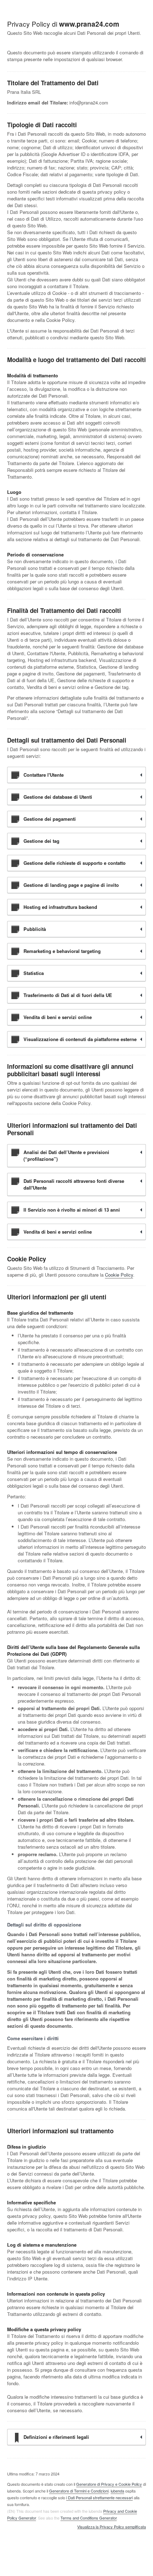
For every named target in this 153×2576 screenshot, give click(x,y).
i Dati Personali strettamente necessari (99, 2497)
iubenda (117, 2491)
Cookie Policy (119, 1275)
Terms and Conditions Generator (89, 2518)
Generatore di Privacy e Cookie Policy (109, 2484)
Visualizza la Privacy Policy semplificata (112, 2527)
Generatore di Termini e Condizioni (79, 2491)
